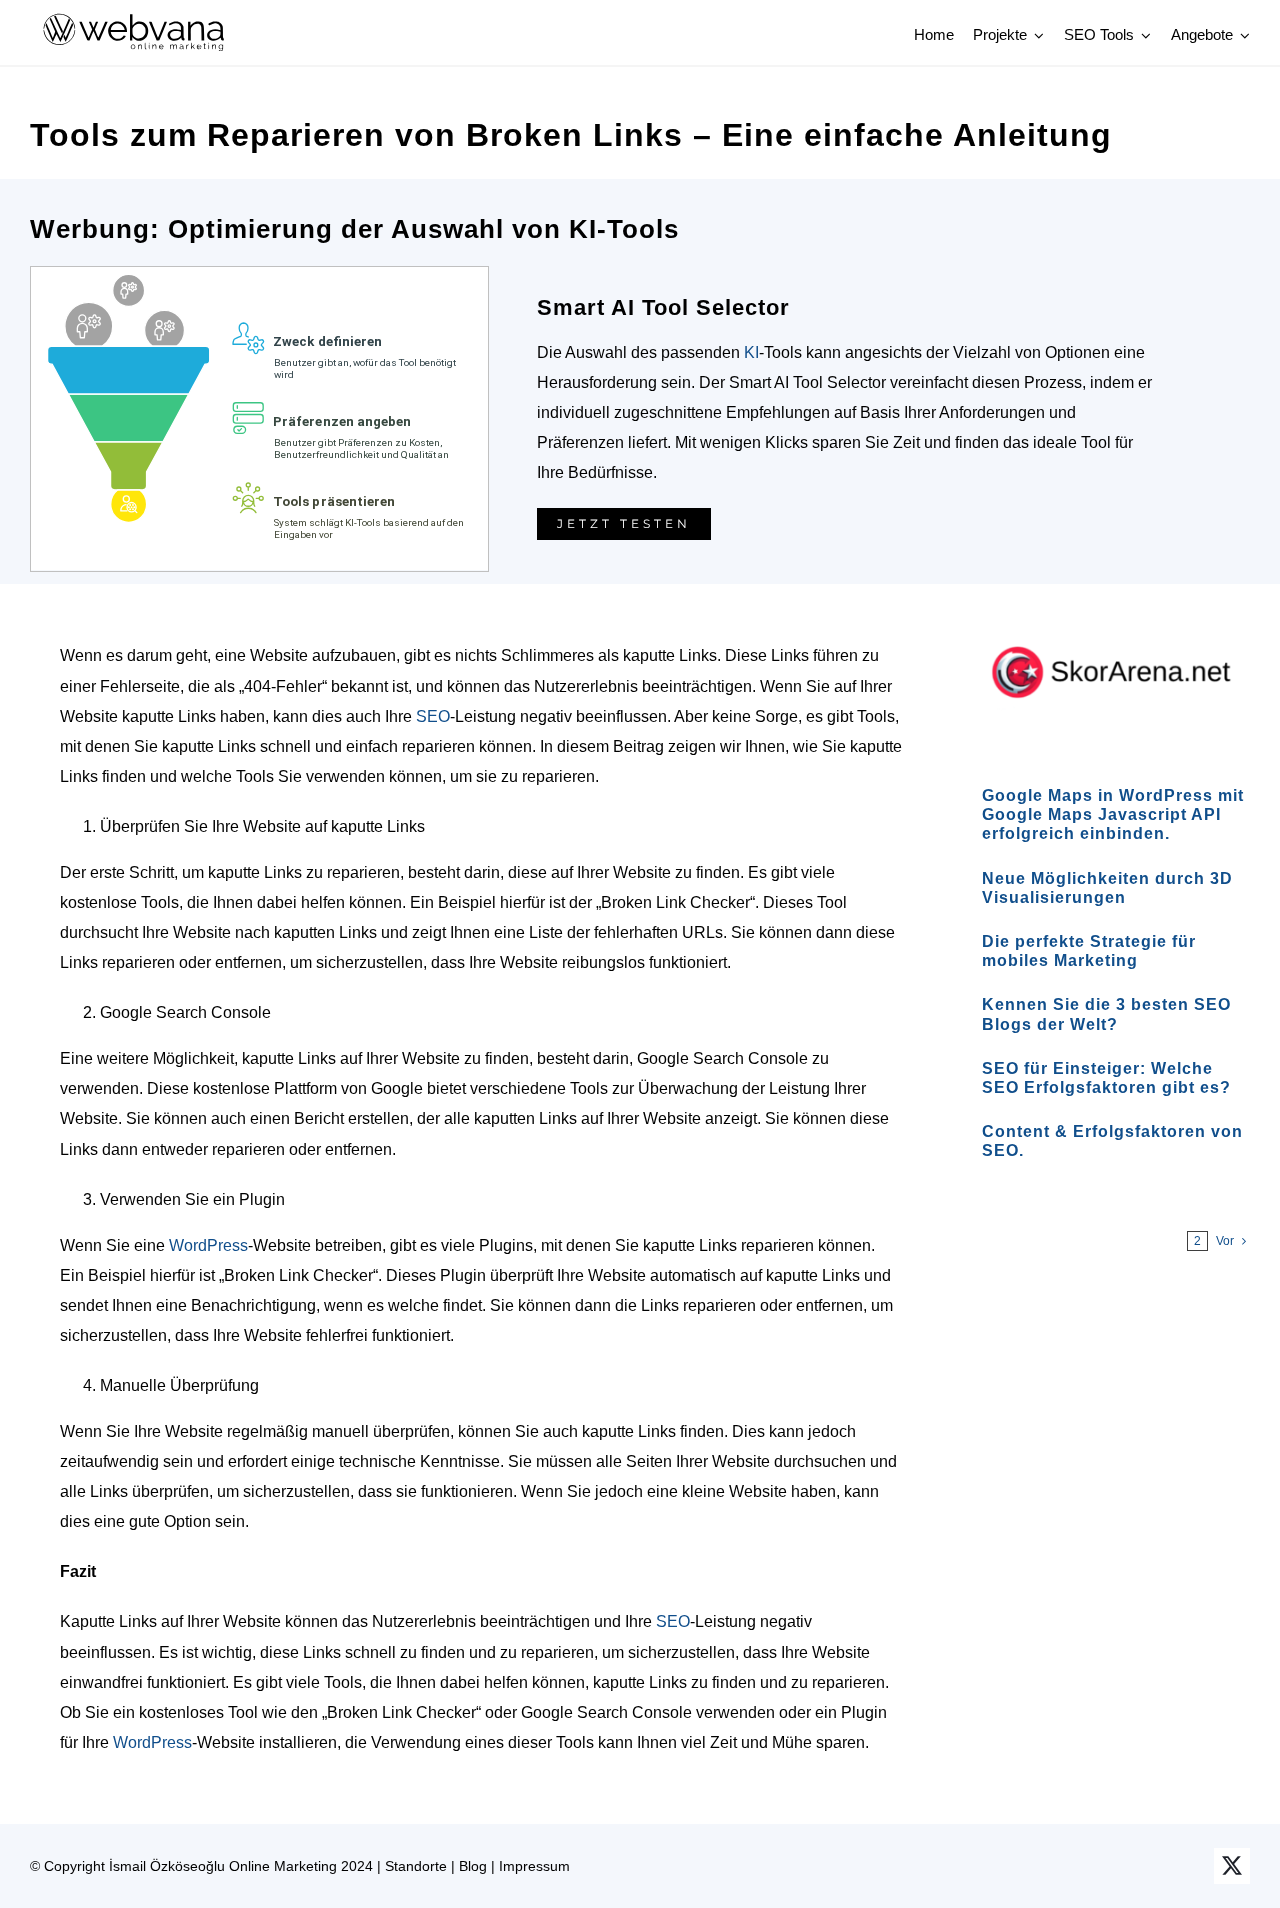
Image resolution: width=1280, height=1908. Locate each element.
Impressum (534, 1866)
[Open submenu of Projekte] (1036, 35)
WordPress (208, 1245)
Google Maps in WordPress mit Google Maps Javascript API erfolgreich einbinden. (1113, 814)
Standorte (416, 1866)
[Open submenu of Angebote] (1242, 35)
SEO (433, 716)
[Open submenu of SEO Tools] (1143, 35)
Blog (473, 1866)
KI (751, 352)
